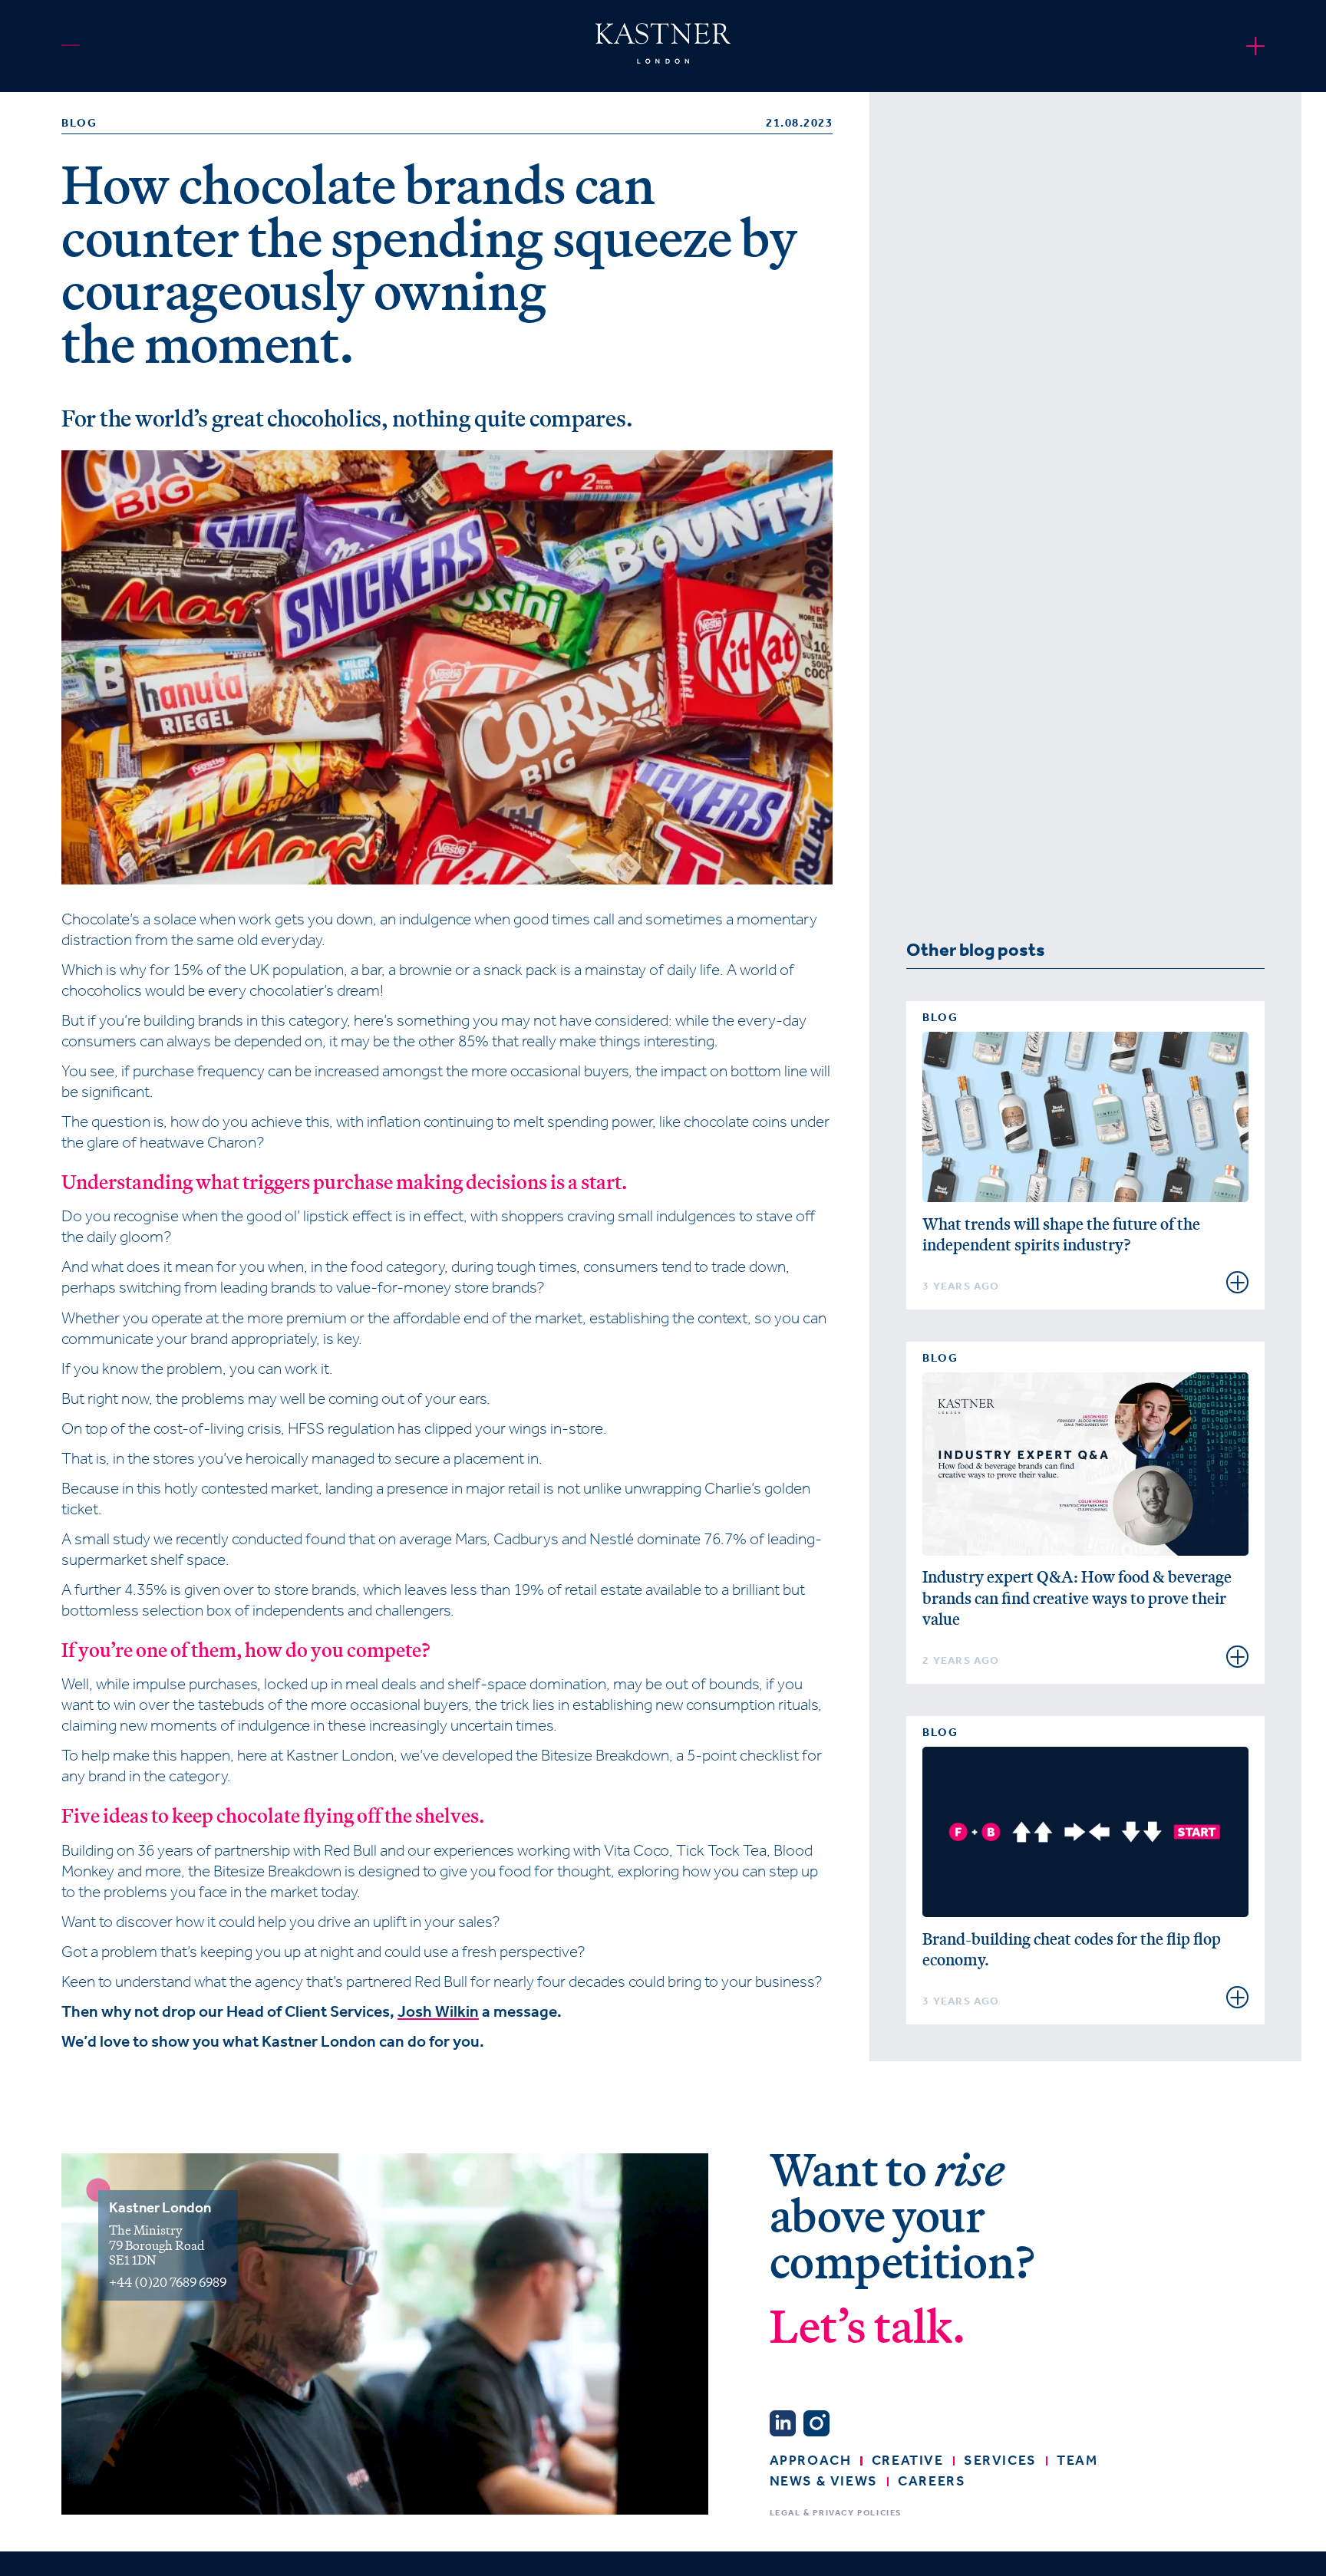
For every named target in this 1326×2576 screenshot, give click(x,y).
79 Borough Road (157, 2245)
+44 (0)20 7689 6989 (168, 2282)
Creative (908, 2460)
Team (1077, 2460)
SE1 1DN (134, 2260)
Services (1000, 2460)
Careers (932, 2481)
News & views (824, 2481)
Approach (811, 2460)
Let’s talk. (868, 2328)
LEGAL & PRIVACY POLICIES (836, 2513)
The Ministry (147, 2230)
